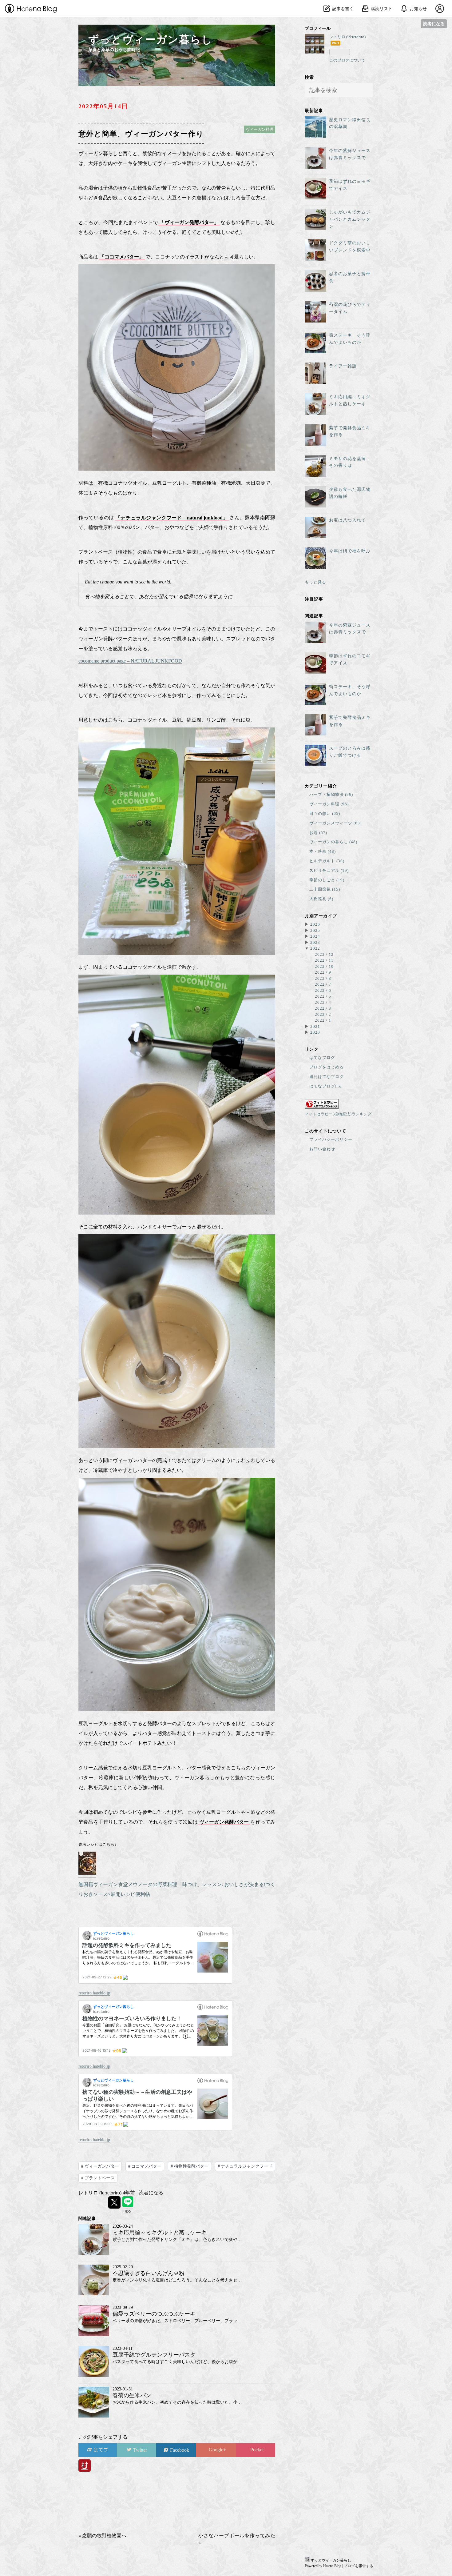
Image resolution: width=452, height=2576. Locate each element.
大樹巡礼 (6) (321, 899)
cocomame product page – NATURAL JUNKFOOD (130, 661)
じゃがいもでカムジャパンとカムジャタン (350, 219)
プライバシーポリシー (331, 1139)
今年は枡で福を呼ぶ (350, 551)
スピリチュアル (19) (329, 870)
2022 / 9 (323, 972)
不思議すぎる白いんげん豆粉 (149, 2273)
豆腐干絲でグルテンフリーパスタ (154, 2355)
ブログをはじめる (327, 1067)
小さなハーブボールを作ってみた (237, 2539)
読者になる (434, 24)
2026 (315, 924)
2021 (315, 1026)
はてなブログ (322, 1058)
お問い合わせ (322, 1149)
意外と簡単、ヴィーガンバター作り (141, 133)
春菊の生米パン (132, 2395)
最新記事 (314, 110)
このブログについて (347, 60)
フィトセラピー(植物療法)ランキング (338, 1114)
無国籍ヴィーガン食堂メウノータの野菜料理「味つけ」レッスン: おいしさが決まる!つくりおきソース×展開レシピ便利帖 (177, 1889)
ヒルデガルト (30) (327, 861)
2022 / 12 (324, 954)
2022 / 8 (323, 978)
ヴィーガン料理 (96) (329, 804)
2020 (315, 1032)
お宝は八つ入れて (347, 520)
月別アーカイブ (321, 915)
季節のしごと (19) (327, 880)
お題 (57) (318, 833)
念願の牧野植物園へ (102, 2536)
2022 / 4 (323, 1002)
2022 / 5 (323, 996)
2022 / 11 (324, 960)
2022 (315, 948)
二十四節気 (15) (325, 889)
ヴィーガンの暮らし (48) (333, 842)
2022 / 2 (323, 1014)
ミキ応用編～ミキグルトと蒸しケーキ (160, 2233)
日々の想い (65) (325, 813)
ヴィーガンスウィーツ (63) (335, 823)
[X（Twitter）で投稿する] (114, 2202)
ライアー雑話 (343, 366)
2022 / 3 (323, 1008)
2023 (315, 942)
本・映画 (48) (323, 851)
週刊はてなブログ (327, 1077)
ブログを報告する (359, 2566)
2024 (315, 936)
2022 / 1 (323, 1020)
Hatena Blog (332, 2566)
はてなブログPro (325, 1086)
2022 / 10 (324, 966)
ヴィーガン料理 (260, 129)
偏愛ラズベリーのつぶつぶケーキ (154, 2314)
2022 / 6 (323, 990)
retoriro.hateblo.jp (94, 1993)
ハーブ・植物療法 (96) (331, 794)
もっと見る (315, 582)
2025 (315, 930)
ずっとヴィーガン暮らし (151, 40)
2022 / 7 (323, 984)
